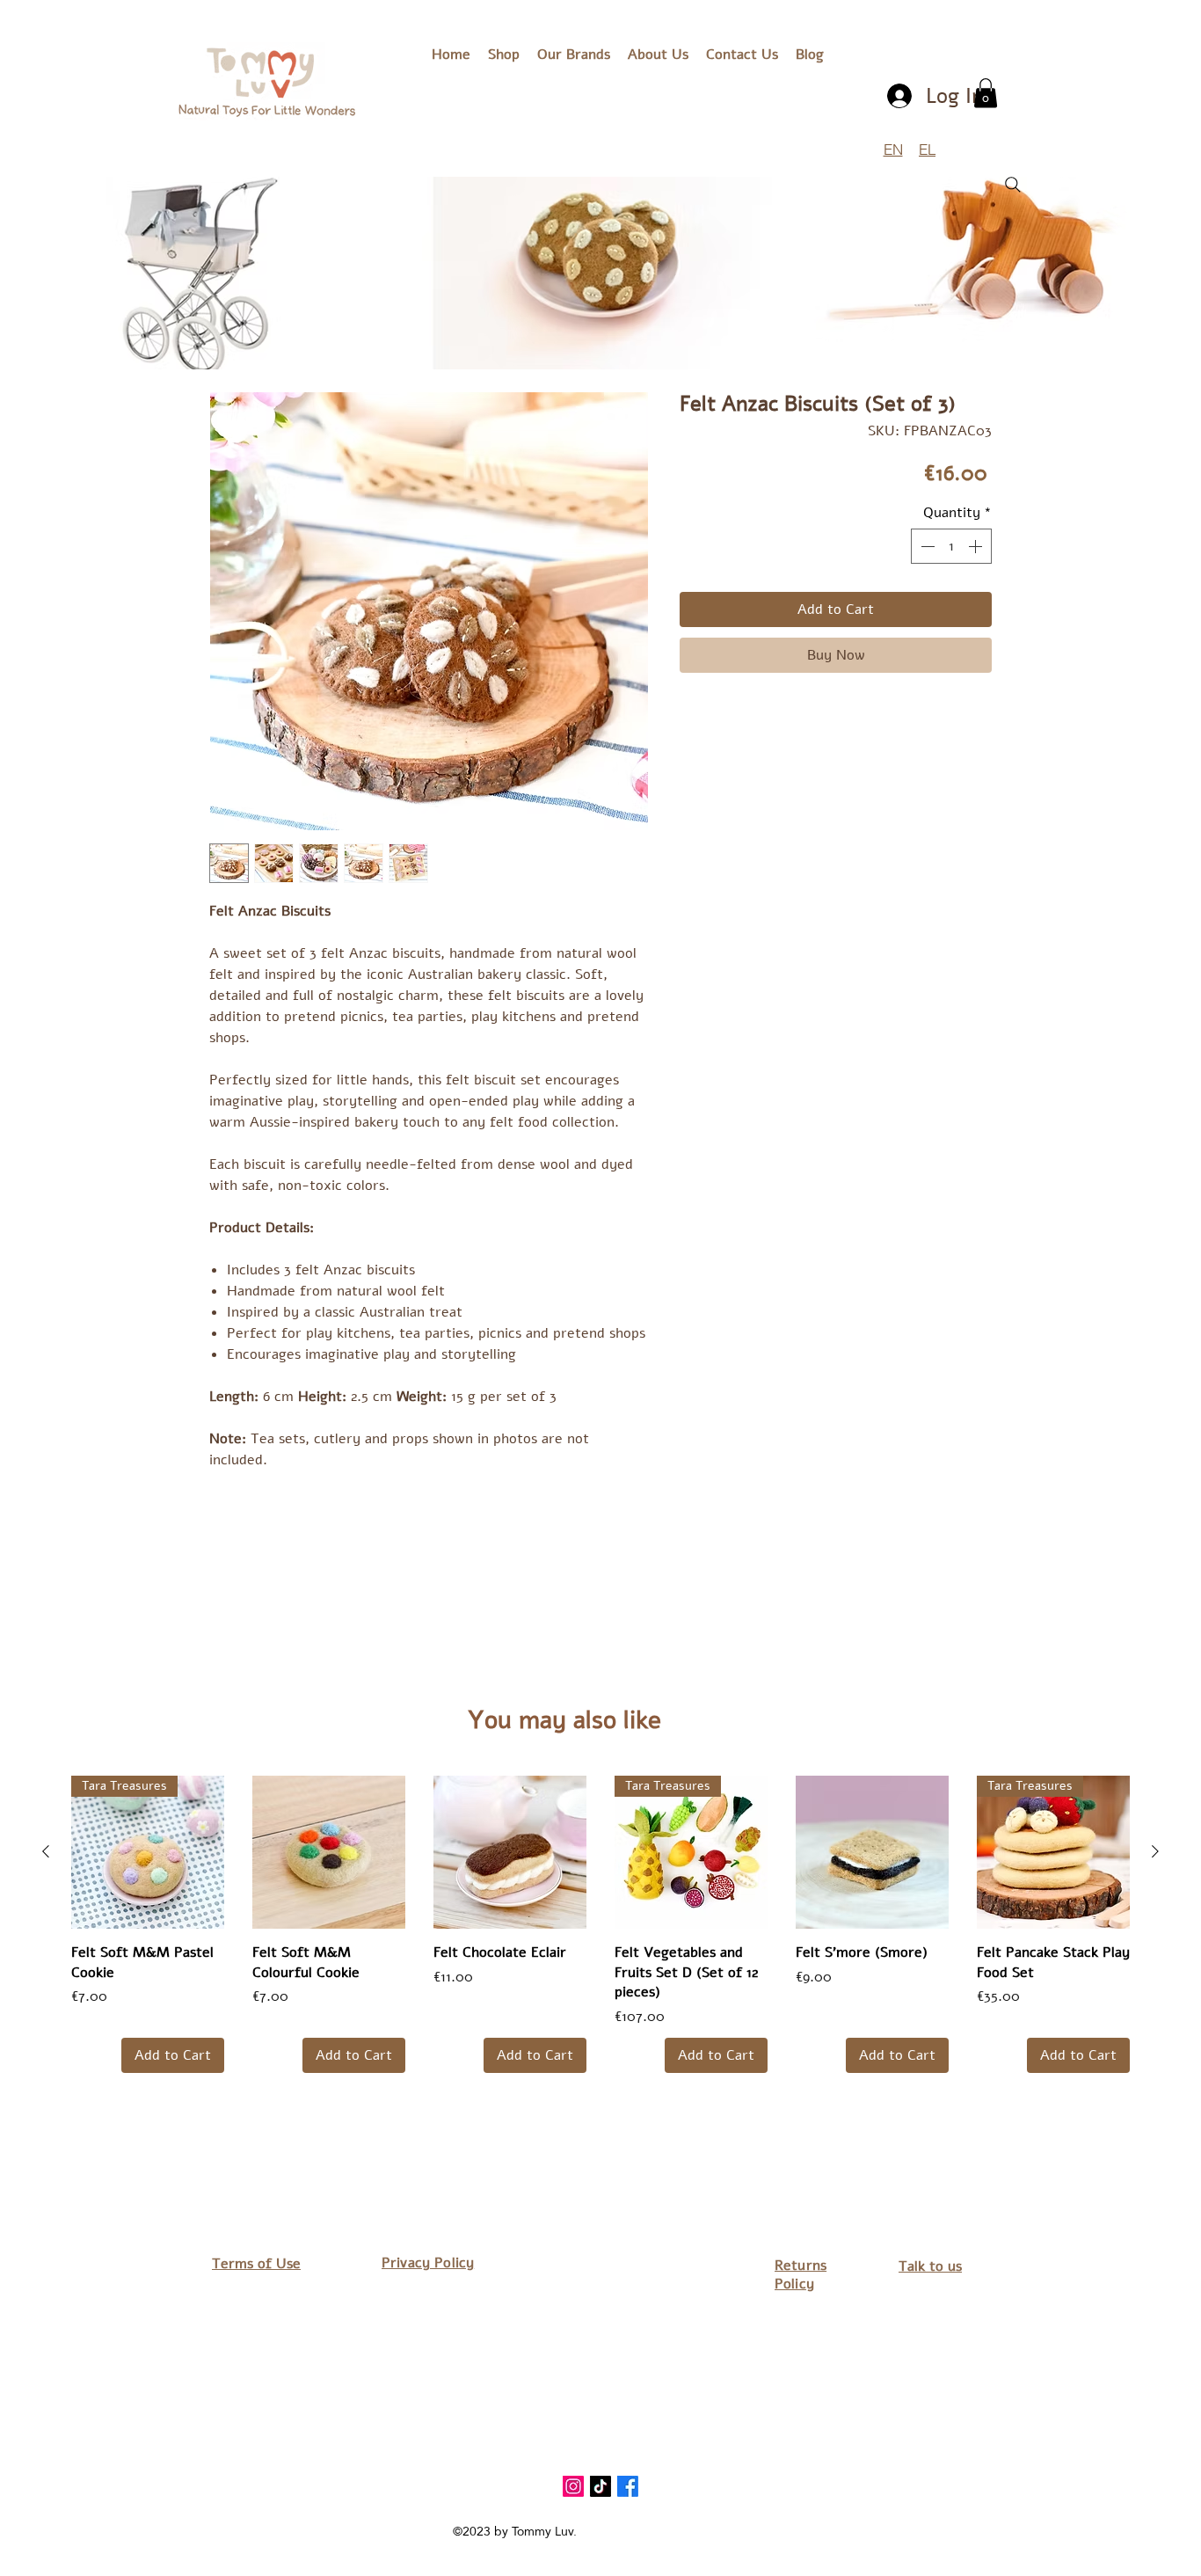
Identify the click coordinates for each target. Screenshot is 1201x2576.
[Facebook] (628, 2486)
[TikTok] (600, 2486)
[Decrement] (926, 546)
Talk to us (930, 2266)
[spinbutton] (951, 546)
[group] (600, 1924)
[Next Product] (1155, 1851)
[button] (574, 55)
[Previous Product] (46, 1851)
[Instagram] (573, 2486)
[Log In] (901, 96)
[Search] (1013, 185)
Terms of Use (256, 2264)
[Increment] (977, 546)
